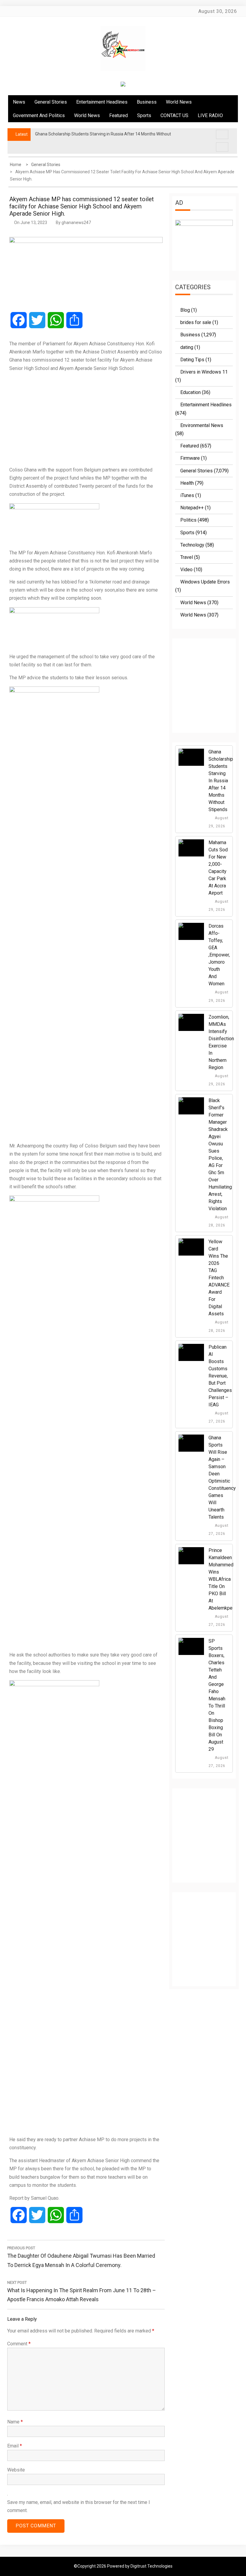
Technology (192, 545)
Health (187, 483)
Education (190, 392)
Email (15, 2446)
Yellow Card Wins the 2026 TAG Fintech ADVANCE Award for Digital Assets (219, 1278)
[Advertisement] (86, 419)
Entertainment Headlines (102, 102)
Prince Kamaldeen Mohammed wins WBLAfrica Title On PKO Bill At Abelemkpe (221, 1579)
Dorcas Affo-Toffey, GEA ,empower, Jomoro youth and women (219, 955)
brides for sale (196, 322)
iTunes (187, 495)
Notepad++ (192, 508)
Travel (187, 557)
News (19, 102)
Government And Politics (39, 115)
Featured (118, 115)
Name (15, 2422)
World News (179, 102)
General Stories (51, 102)
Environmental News (202, 425)
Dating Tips (192, 360)
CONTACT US (174, 115)
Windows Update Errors (205, 582)
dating (187, 347)
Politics (188, 520)
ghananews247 (76, 223)
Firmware (190, 458)
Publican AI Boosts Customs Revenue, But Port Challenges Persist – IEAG (220, 1376)
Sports (144, 115)
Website (16, 2470)
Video (186, 570)
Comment (19, 2344)
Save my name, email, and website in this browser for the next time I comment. (79, 2506)
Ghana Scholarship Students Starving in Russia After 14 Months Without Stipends (221, 781)
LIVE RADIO (210, 115)
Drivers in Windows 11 (204, 372)
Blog (185, 310)
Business (147, 102)
